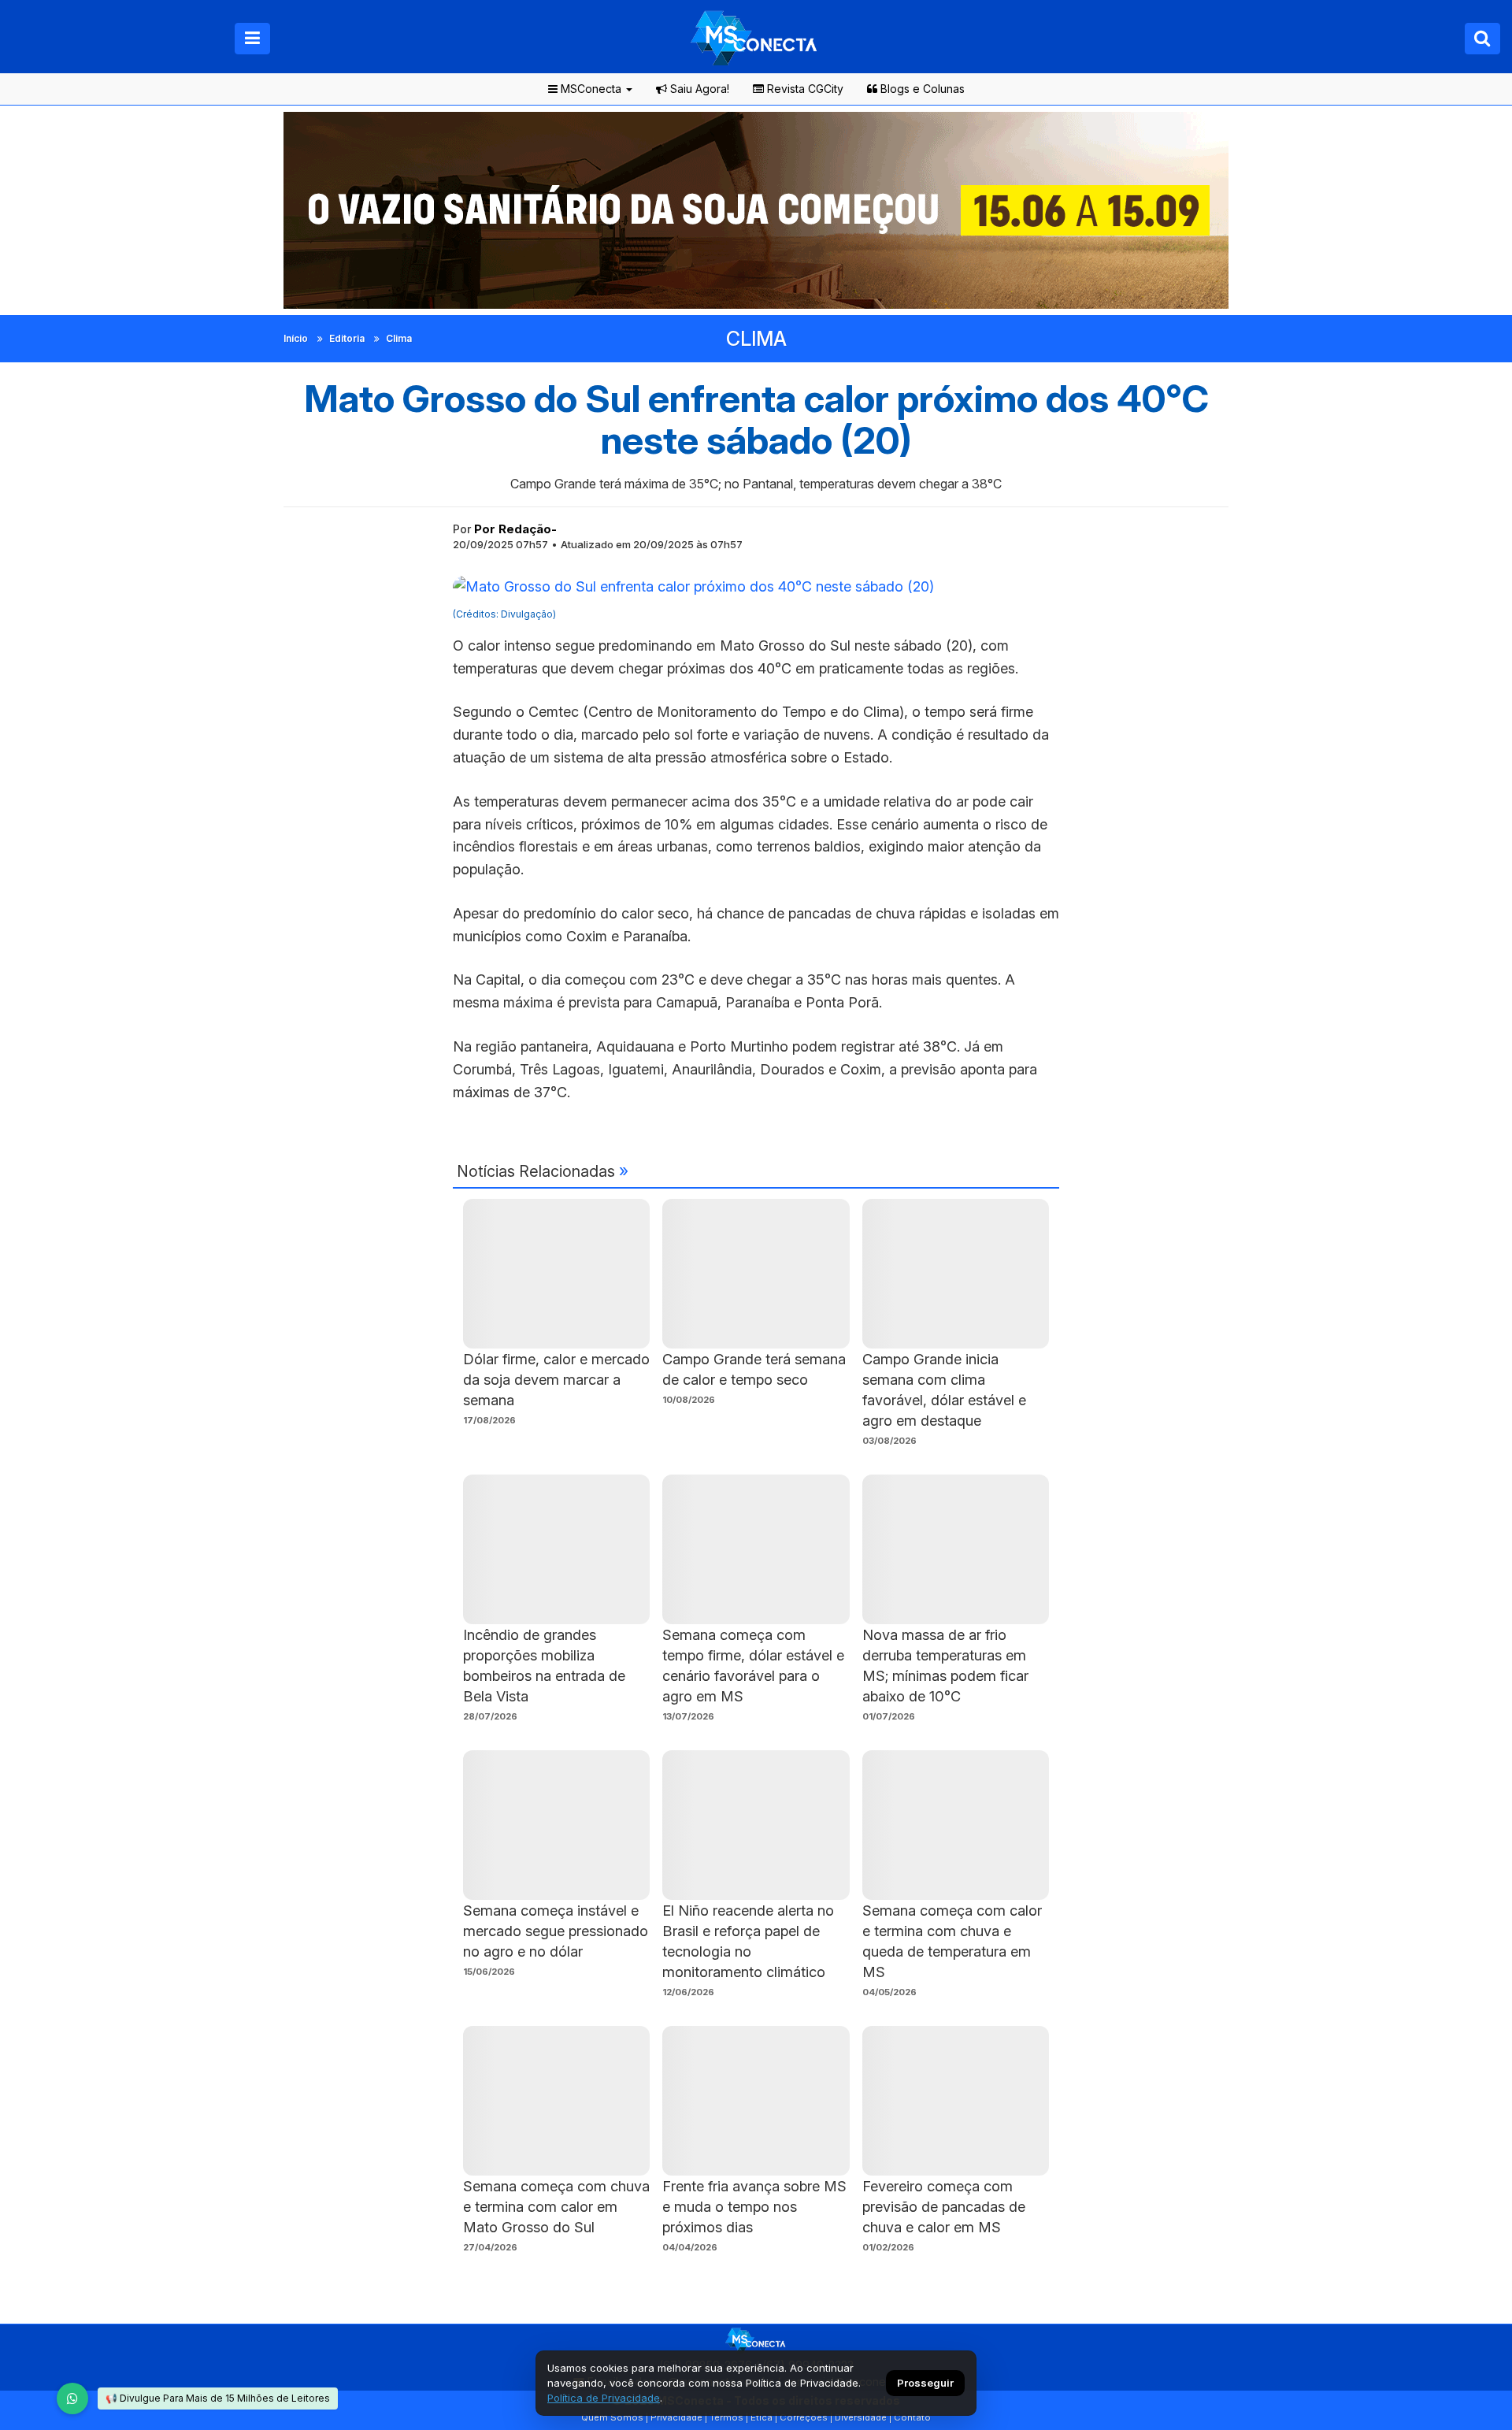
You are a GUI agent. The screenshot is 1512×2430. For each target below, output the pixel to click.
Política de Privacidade (604, 2398)
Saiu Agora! (698, 89)
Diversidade (861, 2417)
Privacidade (676, 2417)
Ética (762, 2417)
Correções (804, 2417)
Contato (912, 2417)
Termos (726, 2417)
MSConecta (589, 89)
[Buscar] (1482, 39)
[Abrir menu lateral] (252, 39)
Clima (399, 338)
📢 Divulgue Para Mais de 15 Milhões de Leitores (218, 2398)
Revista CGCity (804, 89)
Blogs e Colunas (921, 89)
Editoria (347, 338)
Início (296, 338)
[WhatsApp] (72, 2398)
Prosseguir (925, 2383)
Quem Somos (612, 2417)
